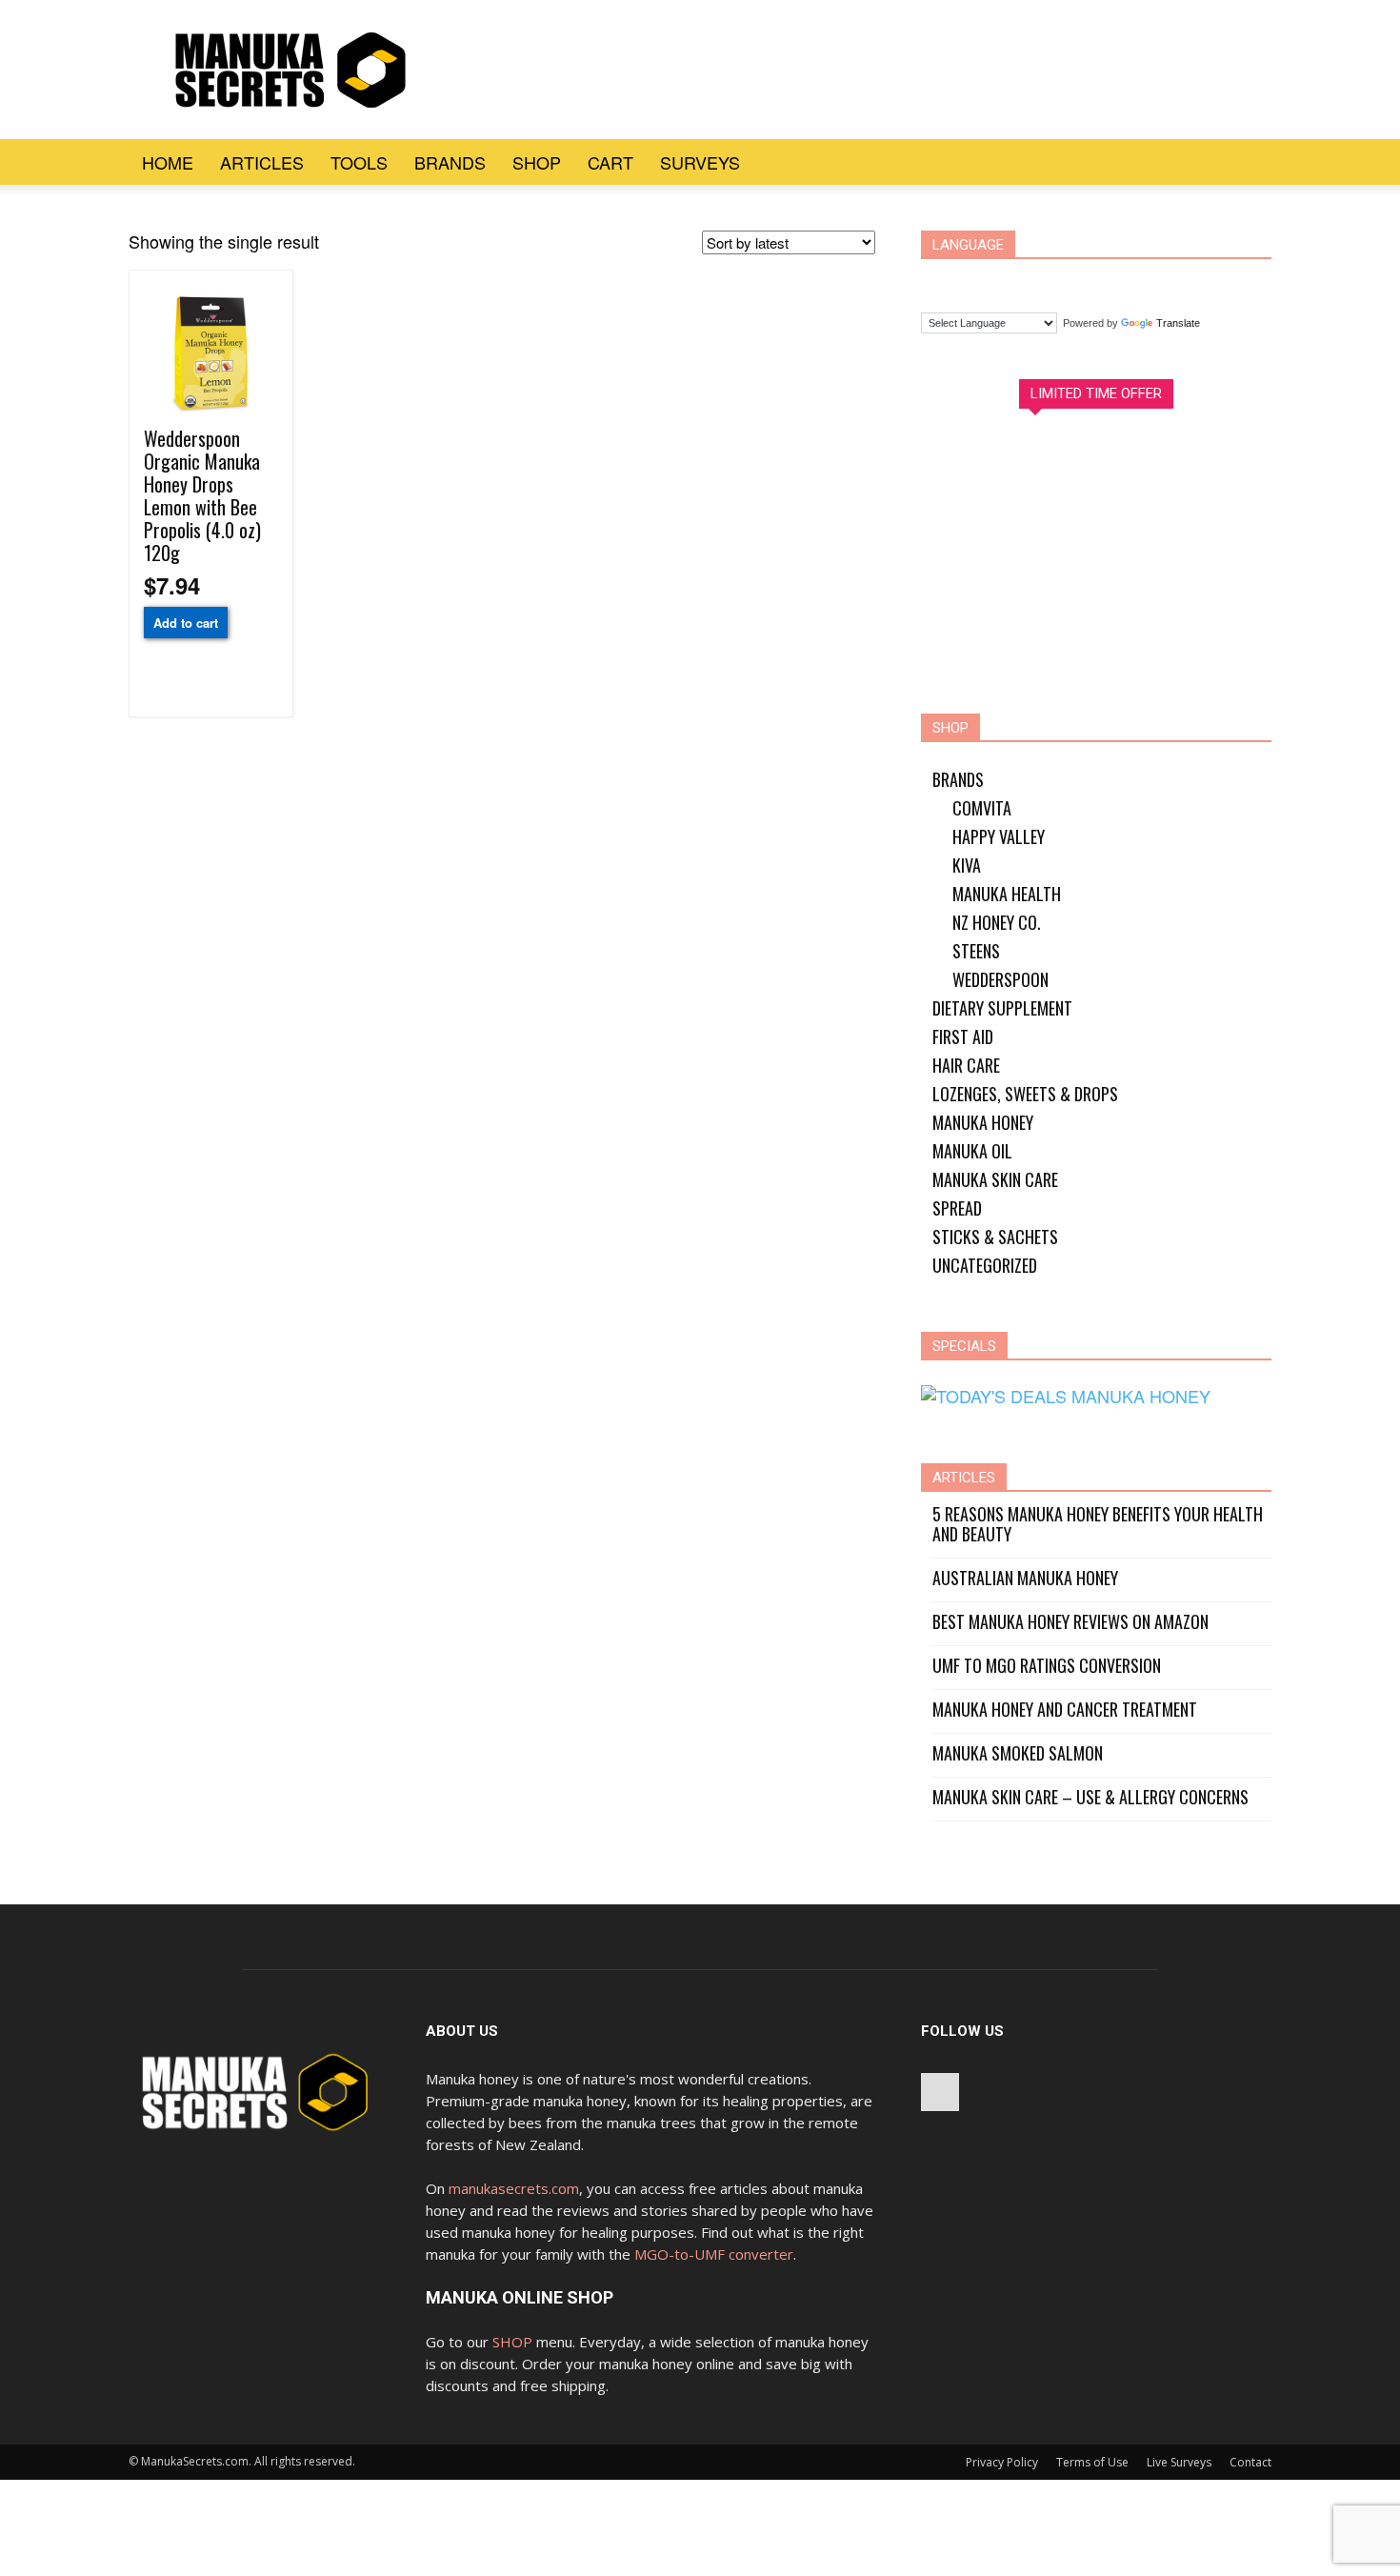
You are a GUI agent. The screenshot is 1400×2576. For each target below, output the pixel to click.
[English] (1016, 282)
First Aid (963, 1036)
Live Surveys (1179, 2462)
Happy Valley (999, 836)
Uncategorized (985, 1265)
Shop (537, 162)
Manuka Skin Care (995, 1179)
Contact (1250, 2462)
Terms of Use (1092, 2462)
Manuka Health (1007, 894)
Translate (1178, 323)
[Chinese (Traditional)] (980, 282)
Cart (610, 162)
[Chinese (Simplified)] (944, 282)
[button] (1249, 162)
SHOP (512, 2342)
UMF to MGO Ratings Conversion (1047, 1666)
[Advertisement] (799, 70)
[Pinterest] (940, 2092)
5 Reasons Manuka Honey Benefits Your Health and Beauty (1098, 1524)
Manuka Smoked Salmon (1018, 1753)
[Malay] (1125, 282)
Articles (262, 162)
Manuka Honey (983, 1122)
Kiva (967, 865)
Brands (450, 162)
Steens (976, 951)
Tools (359, 162)
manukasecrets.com (514, 2188)
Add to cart (186, 623)
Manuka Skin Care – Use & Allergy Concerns (1090, 1797)
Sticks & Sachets (995, 1237)
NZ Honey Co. (997, 922)
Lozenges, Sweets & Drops (1025, 1094)
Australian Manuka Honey (1025, 1578)
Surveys (700, 162)
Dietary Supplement (1002, 1008)
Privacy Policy (1002, 2462)
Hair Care (966, 1065)
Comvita (982, 808)
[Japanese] (1089, 282)
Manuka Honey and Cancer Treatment (1065, 1710)
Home (168, 162)
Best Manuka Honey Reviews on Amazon (1070, 1622)
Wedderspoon (1000, 979)
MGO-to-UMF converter (714, 2254)
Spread (957, 1208)
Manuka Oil (972, 1151)
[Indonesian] (1052, 282)
